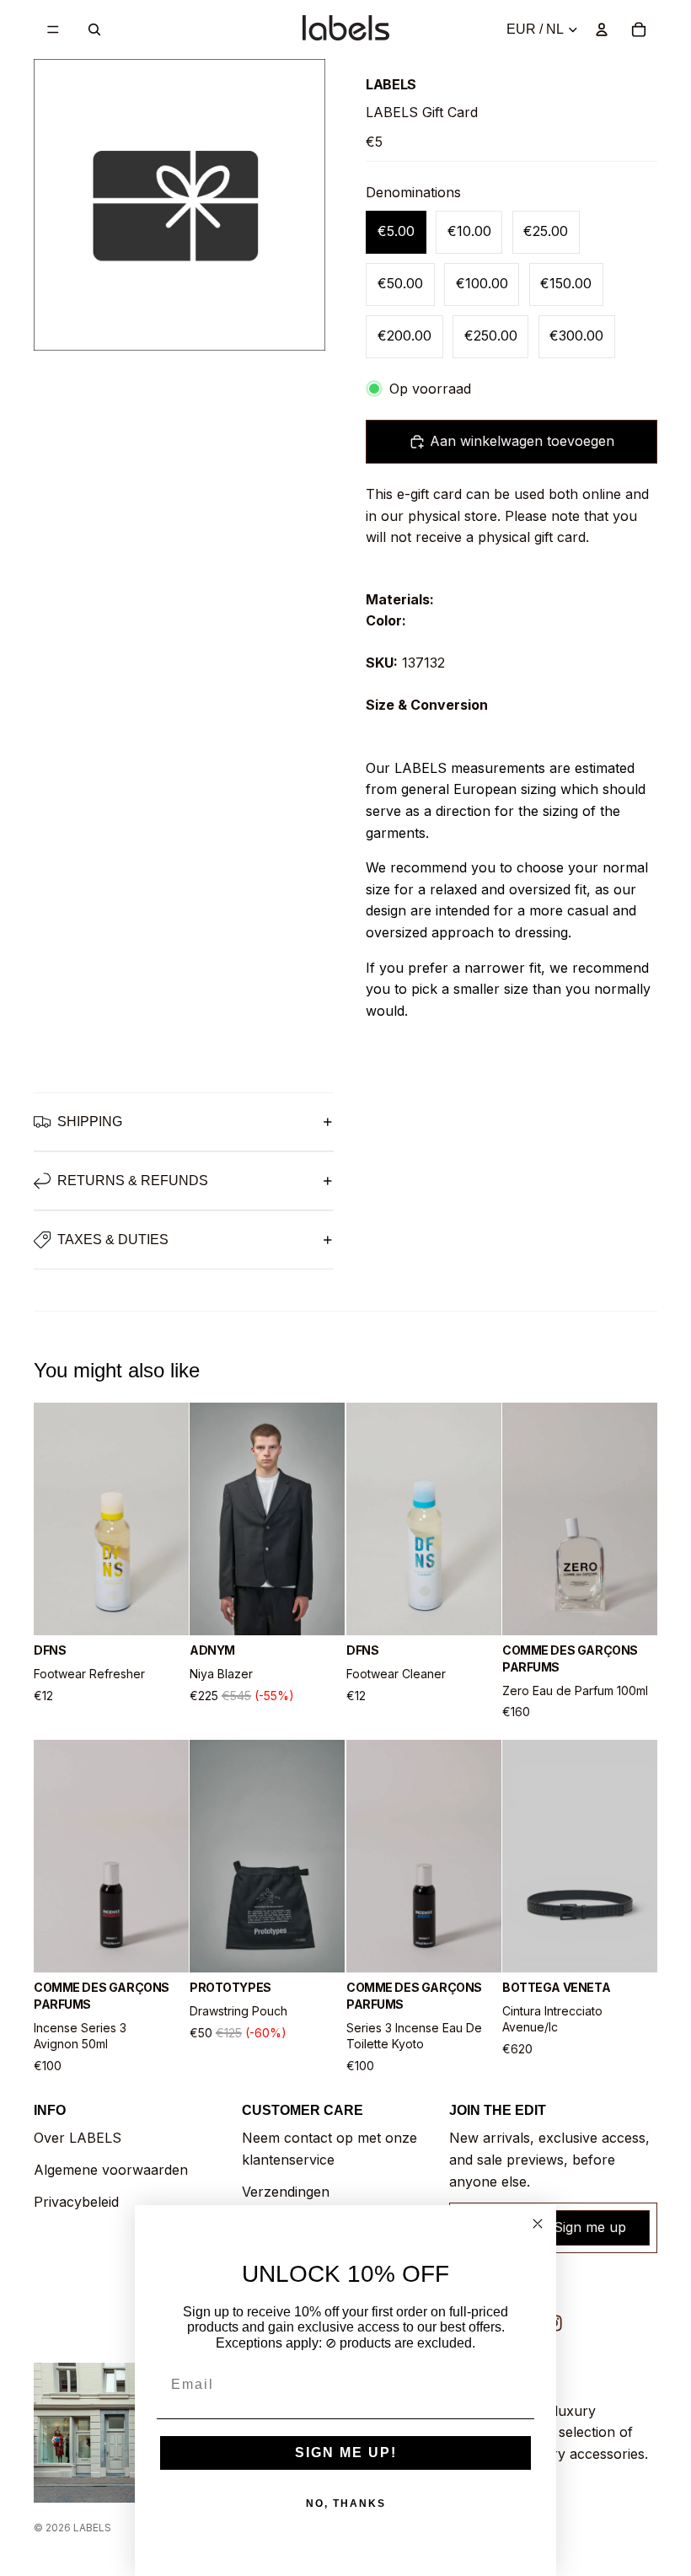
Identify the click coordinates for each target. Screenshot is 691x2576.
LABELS (92, 2528)
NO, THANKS (346, 2504)
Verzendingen (286, 2192)
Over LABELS (78, 2138)
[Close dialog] (538, 2224)
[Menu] (53, 30)
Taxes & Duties (113, 1240)
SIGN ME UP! (346, 2453)
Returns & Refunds (133, 1181)
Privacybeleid (76, 2202)
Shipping (90, 1122)
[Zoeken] (94, 30)
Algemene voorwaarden (111, 2170)
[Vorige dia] (52, 1519)
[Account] (602, 30)
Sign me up (590, 2227)
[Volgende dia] (170, 1519)
